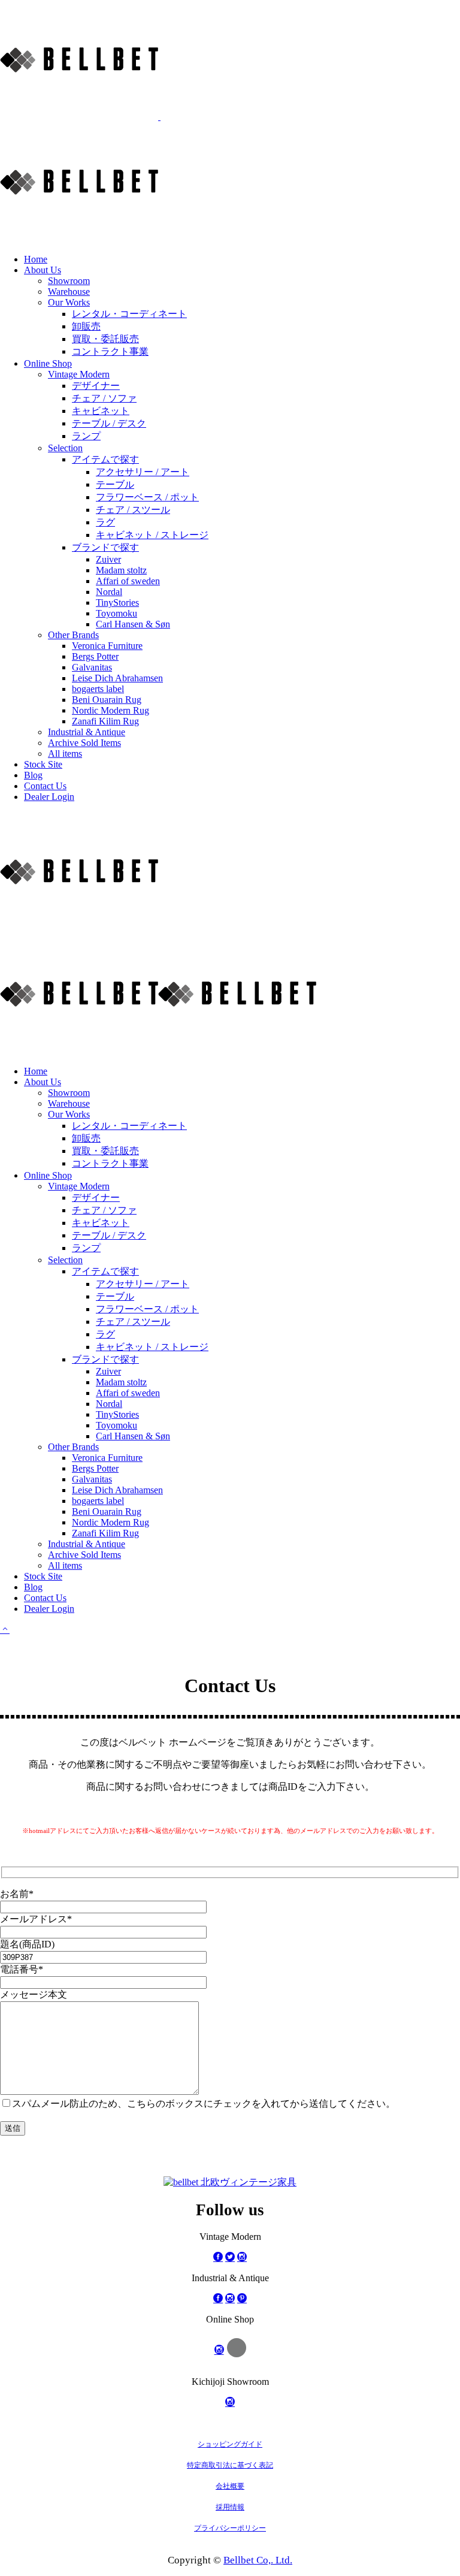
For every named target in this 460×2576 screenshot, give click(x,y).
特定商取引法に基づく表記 (230, 2465)
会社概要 (230, 2486)
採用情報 (230, 2507)
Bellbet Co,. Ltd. (258, 2560)
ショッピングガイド (230, 2444)
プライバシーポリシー (230, 2528)
